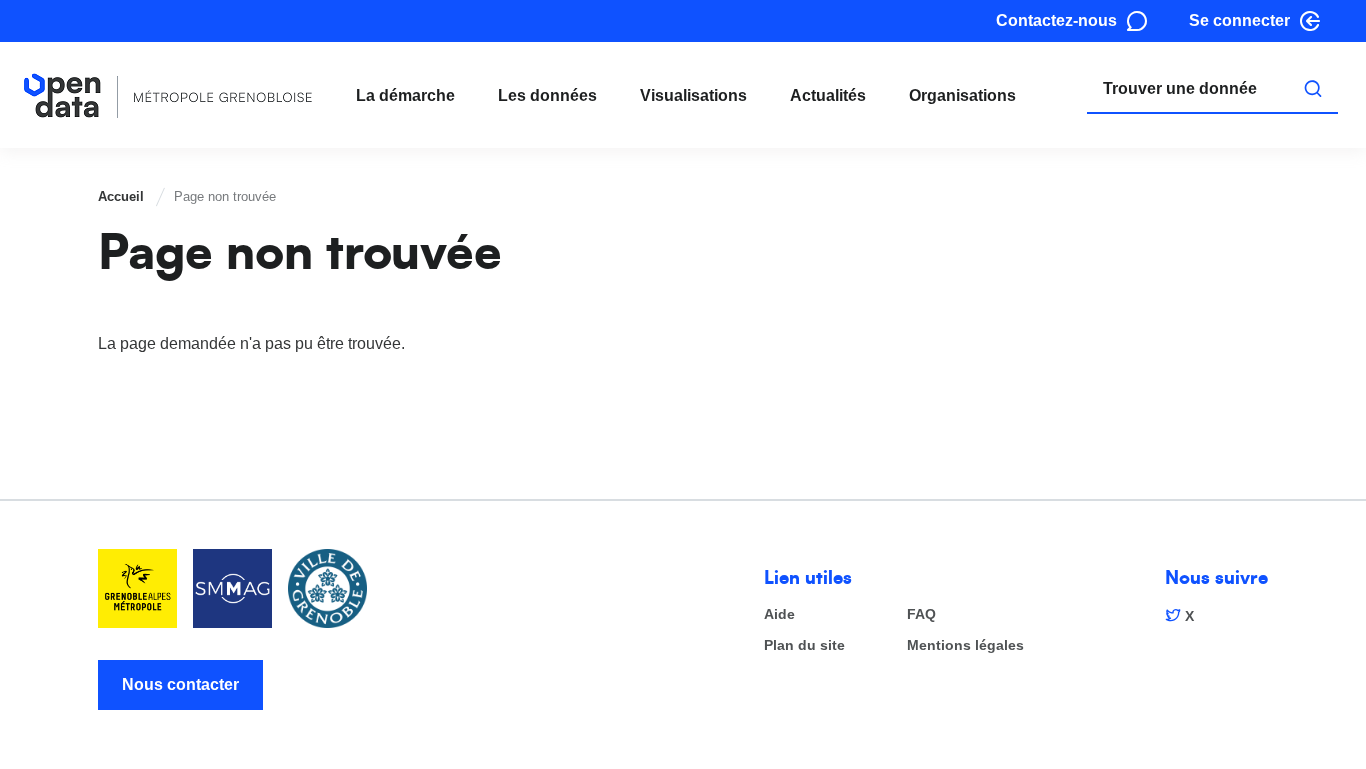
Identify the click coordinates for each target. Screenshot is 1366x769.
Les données (547, 95)
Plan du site (804, 645)
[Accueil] (168, 95)
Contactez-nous (1056, 20)
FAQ (921, 614)
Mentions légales (965, 645)
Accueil (121, 196)
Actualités (828, 95)
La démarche (405, 95)
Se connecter (1239, 20)
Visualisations (693, 95)
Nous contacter (180, 684)
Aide (779, 614)
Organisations (962, 95)
